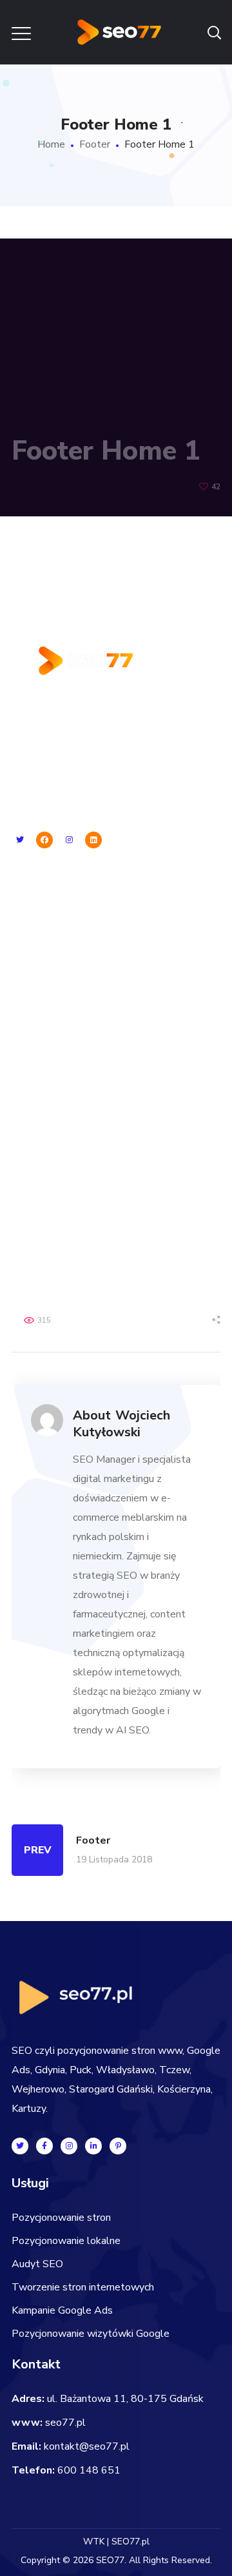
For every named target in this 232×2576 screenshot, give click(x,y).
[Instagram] (69, 840)
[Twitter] (20, 840)
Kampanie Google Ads (62, 1004)
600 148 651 (89, 2470)
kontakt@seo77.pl (87, 2446)
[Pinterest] (118, 2146)
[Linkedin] (93, 840)
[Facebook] (44, 840)
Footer (95, 144)
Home (51, 144)
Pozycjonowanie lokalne (66, 935)
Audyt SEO (37, 958)
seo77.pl (65, 2423)
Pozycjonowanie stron (61, 912)
